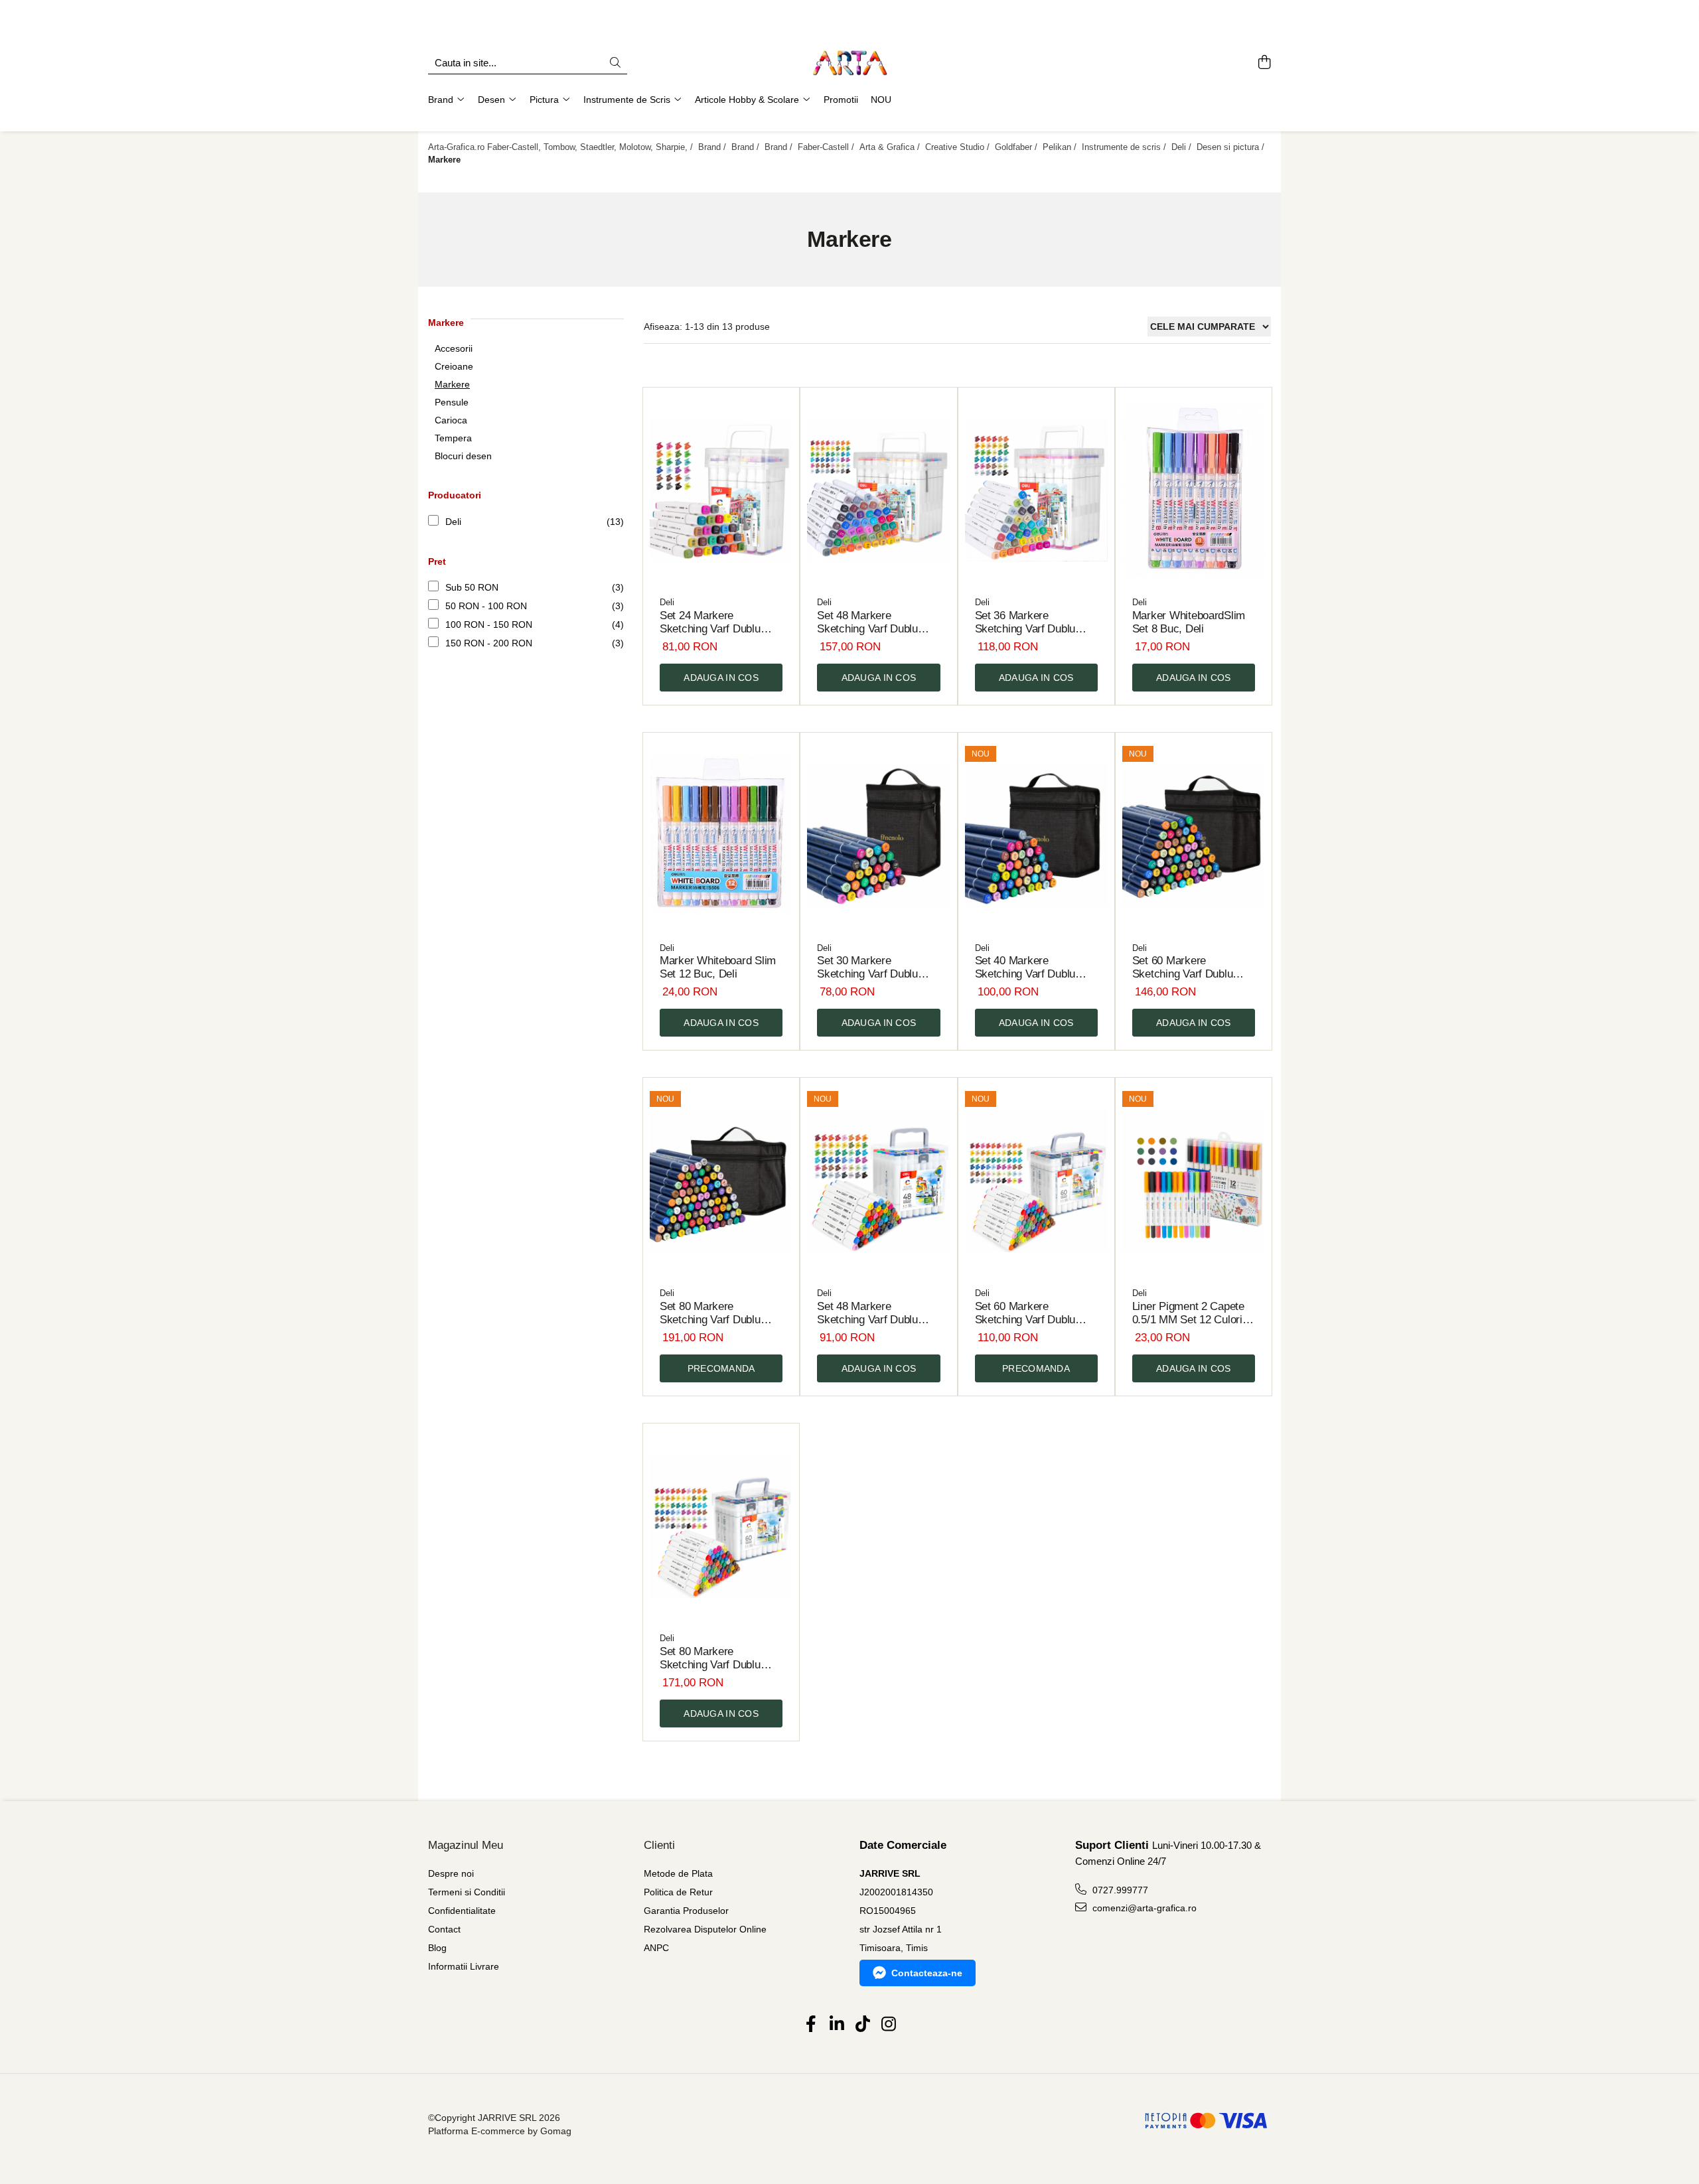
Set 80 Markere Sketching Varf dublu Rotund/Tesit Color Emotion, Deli (710, 1658)
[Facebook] (811, 2025)
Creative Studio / (959, 147)
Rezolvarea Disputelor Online (705, 1929)
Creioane (454, 366)
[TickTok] (862, 2025)
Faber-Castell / (827, 147)
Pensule (452, 402)
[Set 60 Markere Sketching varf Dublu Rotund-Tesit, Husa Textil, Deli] (1194, 836)
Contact (444, 1929)
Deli (453, 522)
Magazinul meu (466, 1845)
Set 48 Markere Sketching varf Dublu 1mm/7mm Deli (867, 622)
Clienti (659, 1845)
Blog (437, 1948)
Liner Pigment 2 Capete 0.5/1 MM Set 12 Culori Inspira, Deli (1188, 1313)
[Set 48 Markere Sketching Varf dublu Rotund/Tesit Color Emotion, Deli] (878, 1181)
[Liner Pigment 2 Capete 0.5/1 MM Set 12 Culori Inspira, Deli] (1194, 1181)
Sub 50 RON (472, 587)
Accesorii (454, 348)
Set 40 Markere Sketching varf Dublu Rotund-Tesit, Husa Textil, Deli (1036, 968)
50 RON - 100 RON (486, 606)
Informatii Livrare (464, 1966)
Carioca (451, 420)
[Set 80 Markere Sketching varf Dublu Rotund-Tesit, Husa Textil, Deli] (721, 1181)
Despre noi (451, 1873)
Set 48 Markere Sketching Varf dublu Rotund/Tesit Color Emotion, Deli (867, 1313)
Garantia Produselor (686, 1911)
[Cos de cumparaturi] (1264, 63)
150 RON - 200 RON (489, 643)
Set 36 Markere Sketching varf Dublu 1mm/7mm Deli (1025, 622)
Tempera (453, 438)
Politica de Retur (678, 1892)
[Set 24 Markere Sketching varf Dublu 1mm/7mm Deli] (721, 491)
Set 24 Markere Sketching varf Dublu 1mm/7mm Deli (710, 622)
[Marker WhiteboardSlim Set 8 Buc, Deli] (1194, 491)
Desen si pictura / (1232, 147)
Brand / (713, 147)
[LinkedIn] (837, 2025)
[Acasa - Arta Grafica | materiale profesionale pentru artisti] (849, 63)
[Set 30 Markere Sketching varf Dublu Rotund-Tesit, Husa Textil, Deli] (878, 836)
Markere (452, 384)
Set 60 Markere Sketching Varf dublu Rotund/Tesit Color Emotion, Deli (1025, 1313)
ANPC (656, 1948)
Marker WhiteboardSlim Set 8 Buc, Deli (1189, 622)
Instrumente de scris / (1125, 147)
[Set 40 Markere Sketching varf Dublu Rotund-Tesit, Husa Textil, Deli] (1036, 836)
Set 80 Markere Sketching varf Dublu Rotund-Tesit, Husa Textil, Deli (721, 1313)
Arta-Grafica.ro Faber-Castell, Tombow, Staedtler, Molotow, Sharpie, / (562, 147)
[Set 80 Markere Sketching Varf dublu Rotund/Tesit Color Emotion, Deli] (721, 1527)
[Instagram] (888, 2025)
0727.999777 (1119, 1890)
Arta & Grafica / (891, 147)
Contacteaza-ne (927, 1973)
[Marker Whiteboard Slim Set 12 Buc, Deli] (721, 836)
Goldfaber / (1017, 147)
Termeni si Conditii (467, 1892)
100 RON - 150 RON (489, 624)
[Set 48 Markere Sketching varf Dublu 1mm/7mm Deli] (878, 491)
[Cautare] (615, 63)
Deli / (1183, 147)
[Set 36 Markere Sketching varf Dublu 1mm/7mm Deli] (1036, 491)
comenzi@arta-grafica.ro (1143, 1908)
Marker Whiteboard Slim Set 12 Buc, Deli (718, 967)
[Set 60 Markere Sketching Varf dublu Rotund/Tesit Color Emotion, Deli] (1036, 1181)
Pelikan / (1061, 147)
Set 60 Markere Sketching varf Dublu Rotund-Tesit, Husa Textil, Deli (1194, 968)
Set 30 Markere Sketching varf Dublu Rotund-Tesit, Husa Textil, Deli (878, 968)
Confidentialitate (462, 1911)
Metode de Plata (678, 1873)
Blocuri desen (463, 456)
